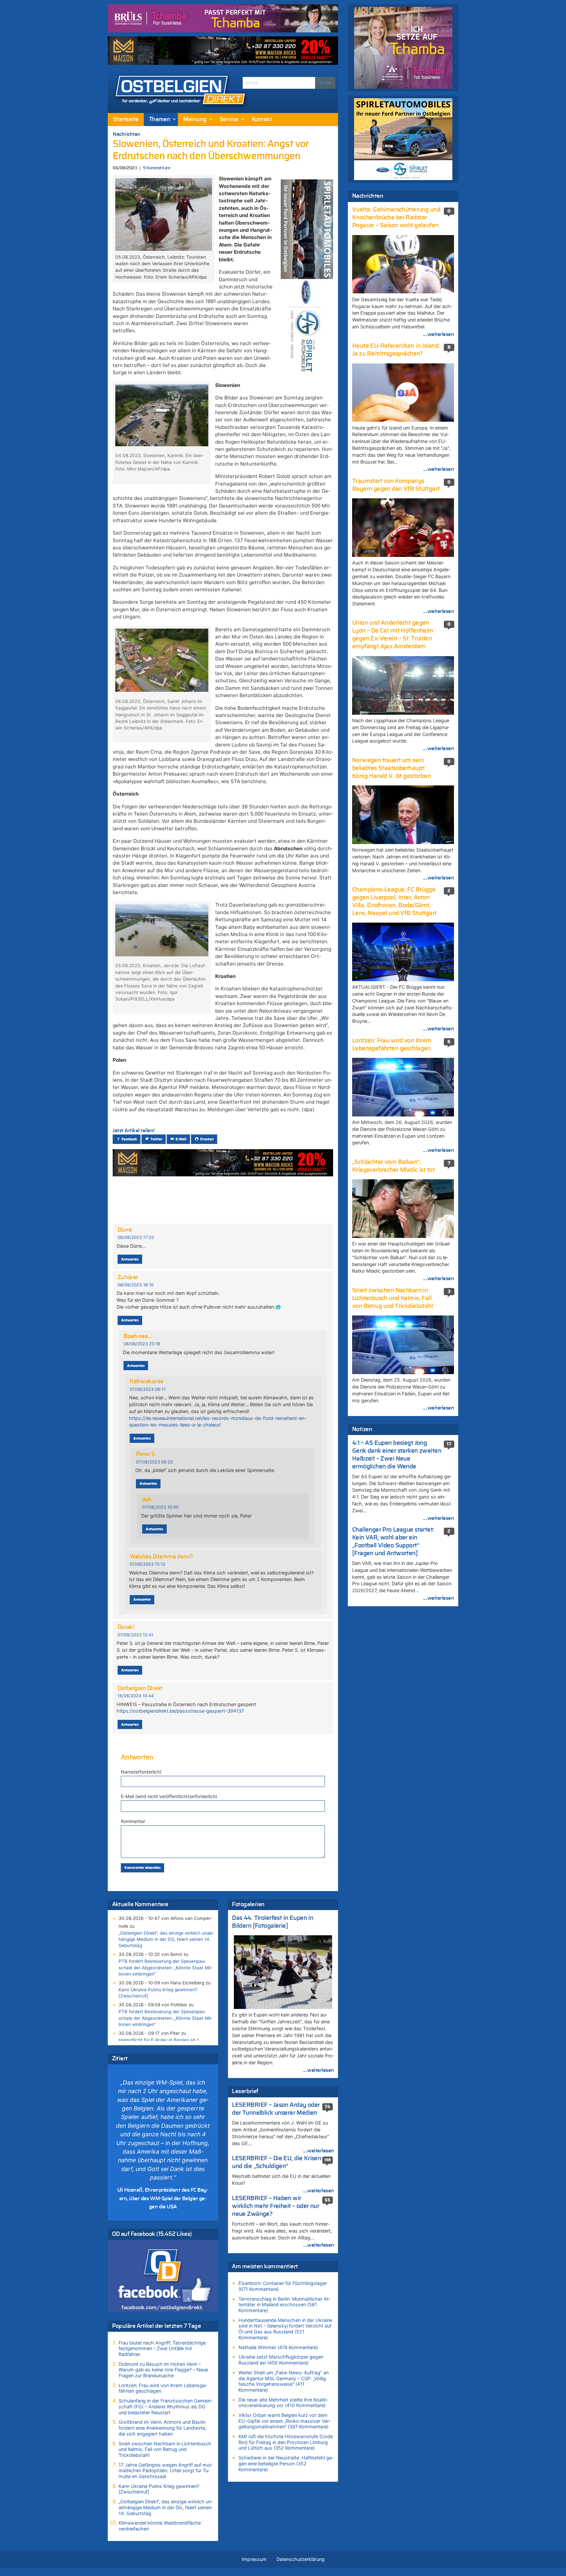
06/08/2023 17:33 (136, 1237)
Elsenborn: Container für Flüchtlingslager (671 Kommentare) (283, 2286)
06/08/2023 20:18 (142, 1344)
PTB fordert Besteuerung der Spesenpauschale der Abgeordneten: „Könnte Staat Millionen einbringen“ (165, 1967)
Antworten (130, 1259)
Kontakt (262, 120)
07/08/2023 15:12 (148, 1564)
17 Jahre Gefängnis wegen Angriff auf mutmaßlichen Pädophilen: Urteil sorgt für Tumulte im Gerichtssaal (166, 2471)
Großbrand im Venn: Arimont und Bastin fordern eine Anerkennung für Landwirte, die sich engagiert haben (162, 2428)
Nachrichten (127, 134)
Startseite (126, 120)
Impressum (254, 2559)
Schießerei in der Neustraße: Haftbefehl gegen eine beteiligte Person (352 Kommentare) (286, 2463)
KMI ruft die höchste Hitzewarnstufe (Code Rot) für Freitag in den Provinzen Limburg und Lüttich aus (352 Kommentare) (286, 2442)
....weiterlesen (318, 2070)
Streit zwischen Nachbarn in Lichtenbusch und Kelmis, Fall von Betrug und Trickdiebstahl (165, 2449)
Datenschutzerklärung (301, 2559)
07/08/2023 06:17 (148, 1389)
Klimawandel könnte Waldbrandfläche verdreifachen (160, 2526)
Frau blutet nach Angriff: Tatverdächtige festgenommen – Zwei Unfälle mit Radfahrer (162, 2348)
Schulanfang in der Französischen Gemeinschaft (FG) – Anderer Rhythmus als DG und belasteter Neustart (165, 2406)
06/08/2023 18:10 (136, 1285)
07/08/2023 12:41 (135, 1635)
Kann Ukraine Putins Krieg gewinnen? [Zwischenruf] (158, 1993)
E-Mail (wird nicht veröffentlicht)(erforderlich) (169, 1796)
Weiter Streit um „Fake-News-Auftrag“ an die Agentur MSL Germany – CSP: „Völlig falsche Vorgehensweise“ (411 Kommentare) (283, 2381)
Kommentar (133, 1821)
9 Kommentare (156, 168)
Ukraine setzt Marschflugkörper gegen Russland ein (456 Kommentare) (281, 2360)
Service (229, 120)
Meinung (195, 120)
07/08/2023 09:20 (154, 1462)
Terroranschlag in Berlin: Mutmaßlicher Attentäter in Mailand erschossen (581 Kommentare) (284, 2305)
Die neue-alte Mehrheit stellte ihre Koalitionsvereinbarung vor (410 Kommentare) (283, 2403)
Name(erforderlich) (141, 1772)
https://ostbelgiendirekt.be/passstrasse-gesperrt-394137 (180, 1711)
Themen (160, 120)
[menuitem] (126, 120)
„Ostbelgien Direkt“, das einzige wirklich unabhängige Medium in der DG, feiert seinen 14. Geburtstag (166, 1939)
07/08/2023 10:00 (160, 1507)
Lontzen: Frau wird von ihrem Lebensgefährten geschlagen (163, 2388)
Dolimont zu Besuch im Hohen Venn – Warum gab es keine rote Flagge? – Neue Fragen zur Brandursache (163, 2370)
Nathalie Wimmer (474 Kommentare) (278, 2347)
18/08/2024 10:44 (136, 1696)
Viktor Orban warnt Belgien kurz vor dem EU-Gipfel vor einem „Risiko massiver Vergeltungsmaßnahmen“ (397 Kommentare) (284, 2421)
